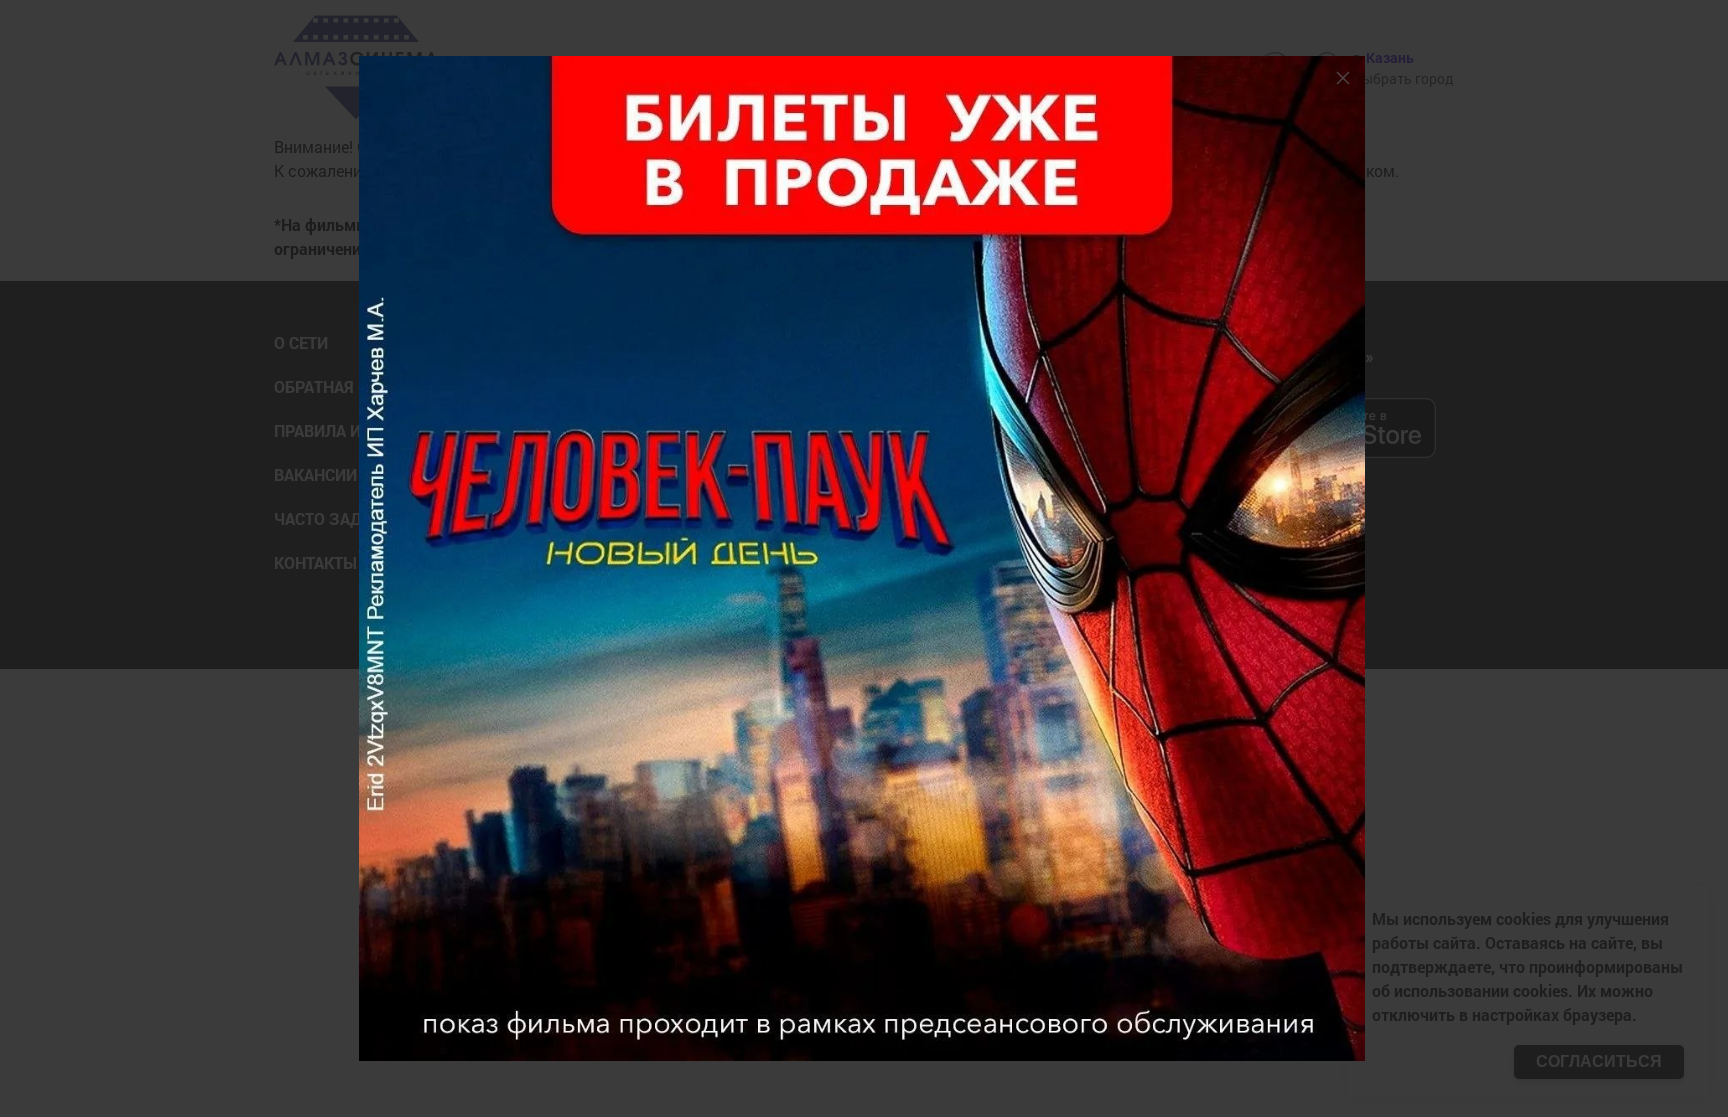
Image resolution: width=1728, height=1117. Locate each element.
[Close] (1343, 78)
